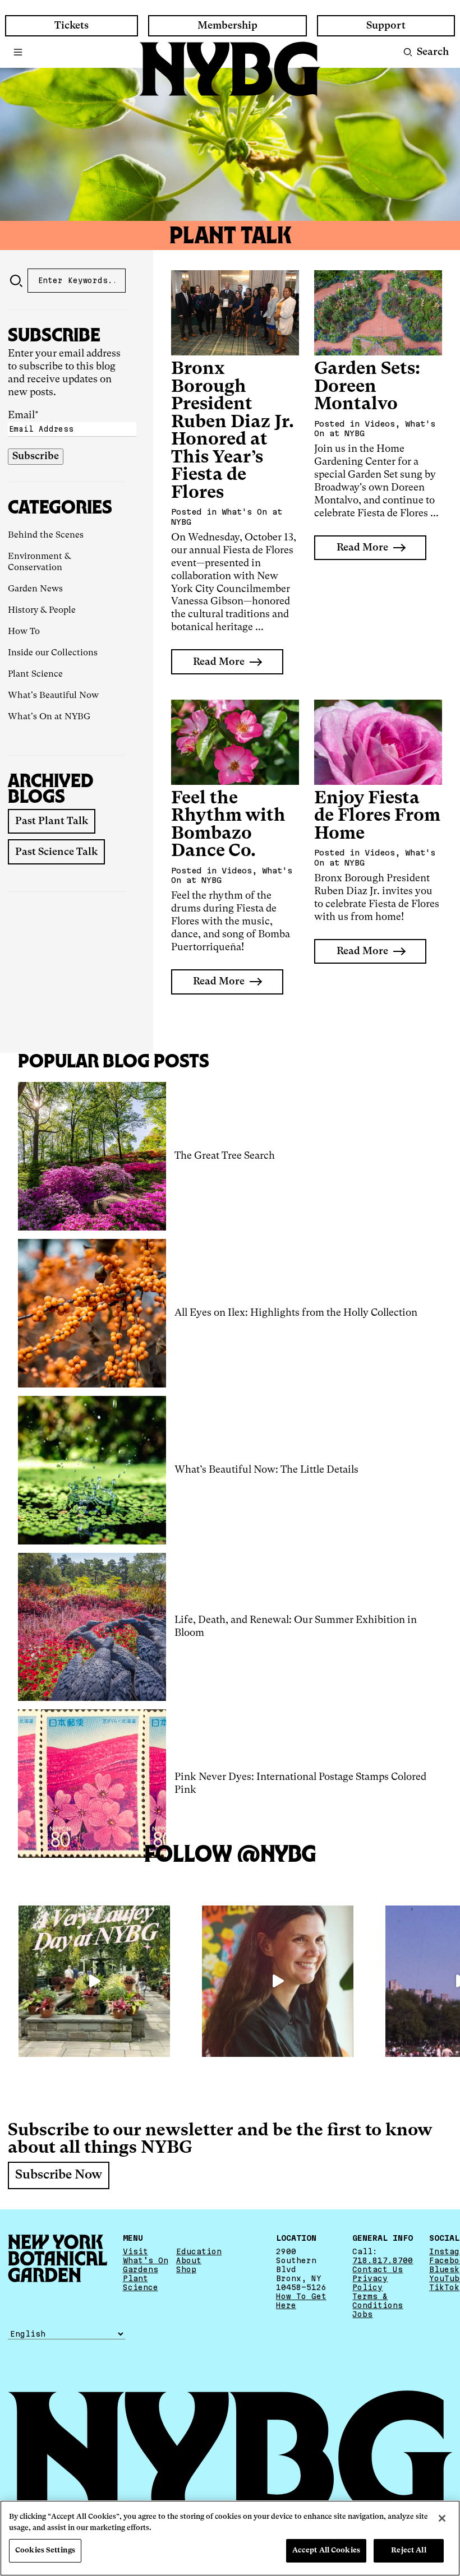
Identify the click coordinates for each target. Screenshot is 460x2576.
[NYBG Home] (230, 69)
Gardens (141, 2269)
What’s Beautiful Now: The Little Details (266, 1470)
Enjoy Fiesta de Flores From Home (377, 816)
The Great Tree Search (225, 1156)
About (189, 2260)
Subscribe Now (59, 2176)
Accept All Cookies (326, 2550)
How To (24, 632)
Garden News (35, 589)
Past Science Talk (56, 852)
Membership (227, 26)
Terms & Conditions (378, 2301)
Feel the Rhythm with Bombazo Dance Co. (228, 825)
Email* (23, 415)
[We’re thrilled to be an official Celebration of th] (94, 1981)
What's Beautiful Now (53, 696)
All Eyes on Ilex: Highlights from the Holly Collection (296, 1313)
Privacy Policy (370, 2283)
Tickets (72, 26)
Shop (186, 2269)
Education (199, 2251)
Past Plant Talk (52, 821)
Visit (135, 2251)
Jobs (362, 2314)
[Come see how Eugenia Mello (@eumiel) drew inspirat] (278, 1981)
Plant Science (35, 674)
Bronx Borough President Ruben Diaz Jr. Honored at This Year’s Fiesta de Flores (233, 431)
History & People (42, 611)
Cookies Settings (45, 2550)
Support (386, 26)
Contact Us (378, 2269)
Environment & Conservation (39, 562)
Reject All (408, 2550)
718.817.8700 (383, 2260)
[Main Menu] (18, 52)
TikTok (444, 2287)
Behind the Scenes (46, 535)
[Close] (442, 2518)
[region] (230, 2538)
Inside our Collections (53, 653)
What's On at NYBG (49, 717)
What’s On (146, 2260)
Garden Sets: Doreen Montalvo (367, 387)
